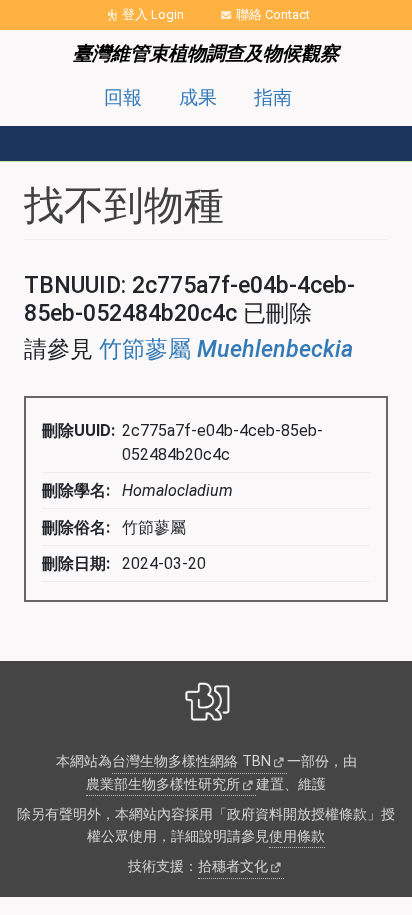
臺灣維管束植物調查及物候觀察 (206, 53)
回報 (123, 97)
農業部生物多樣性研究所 (163, 784)
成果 (198, 97)
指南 (273, 97)
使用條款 (297, 836)
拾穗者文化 (233, 866)
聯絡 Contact (273, 14)
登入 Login (153, 14)
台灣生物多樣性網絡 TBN (191, 761)
